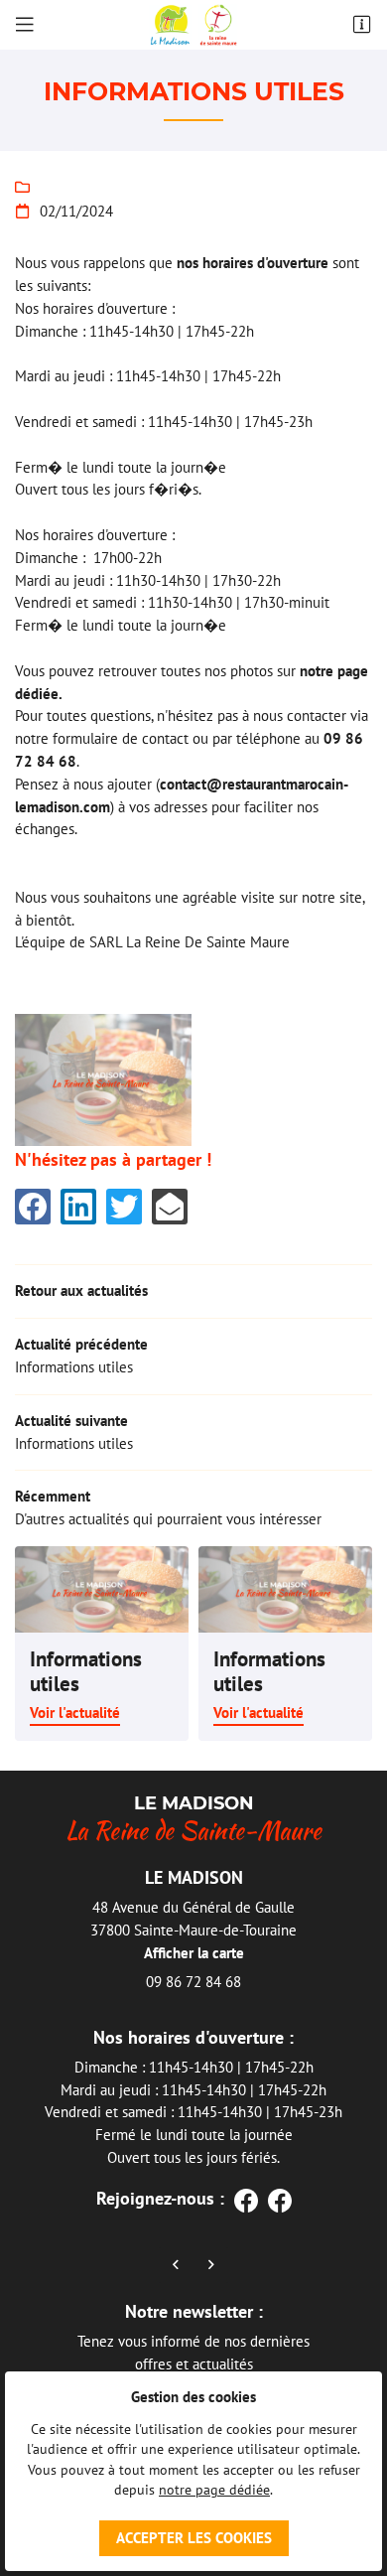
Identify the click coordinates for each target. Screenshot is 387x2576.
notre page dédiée (214, 2490)
